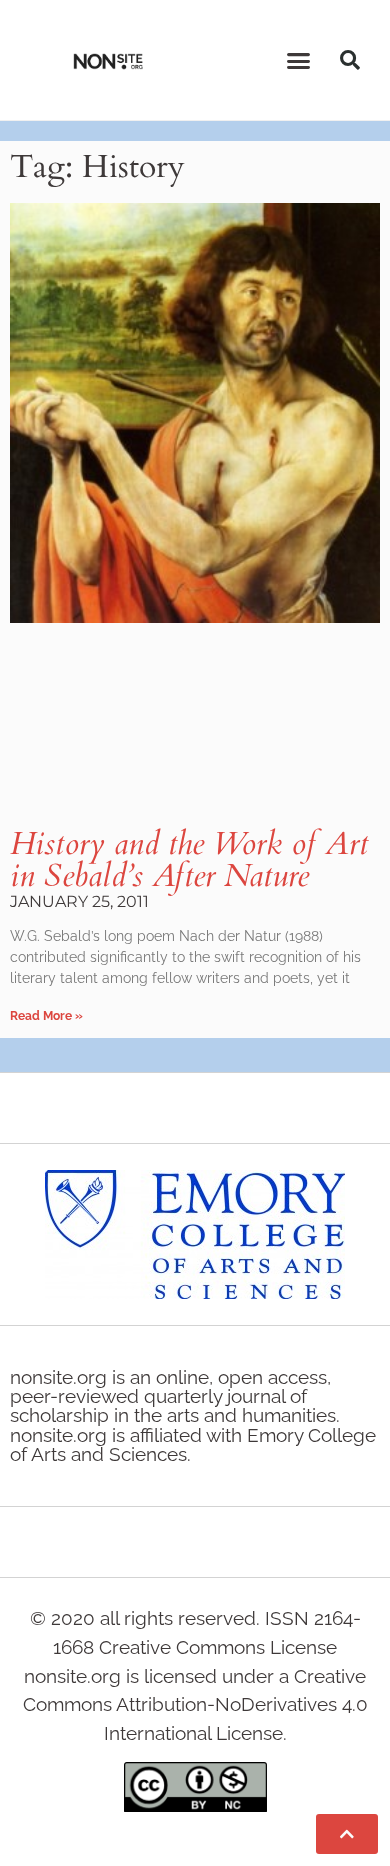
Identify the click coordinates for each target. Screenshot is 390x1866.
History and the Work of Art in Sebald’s (189, 860)
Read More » (46, 1016)
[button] (299, 60)
